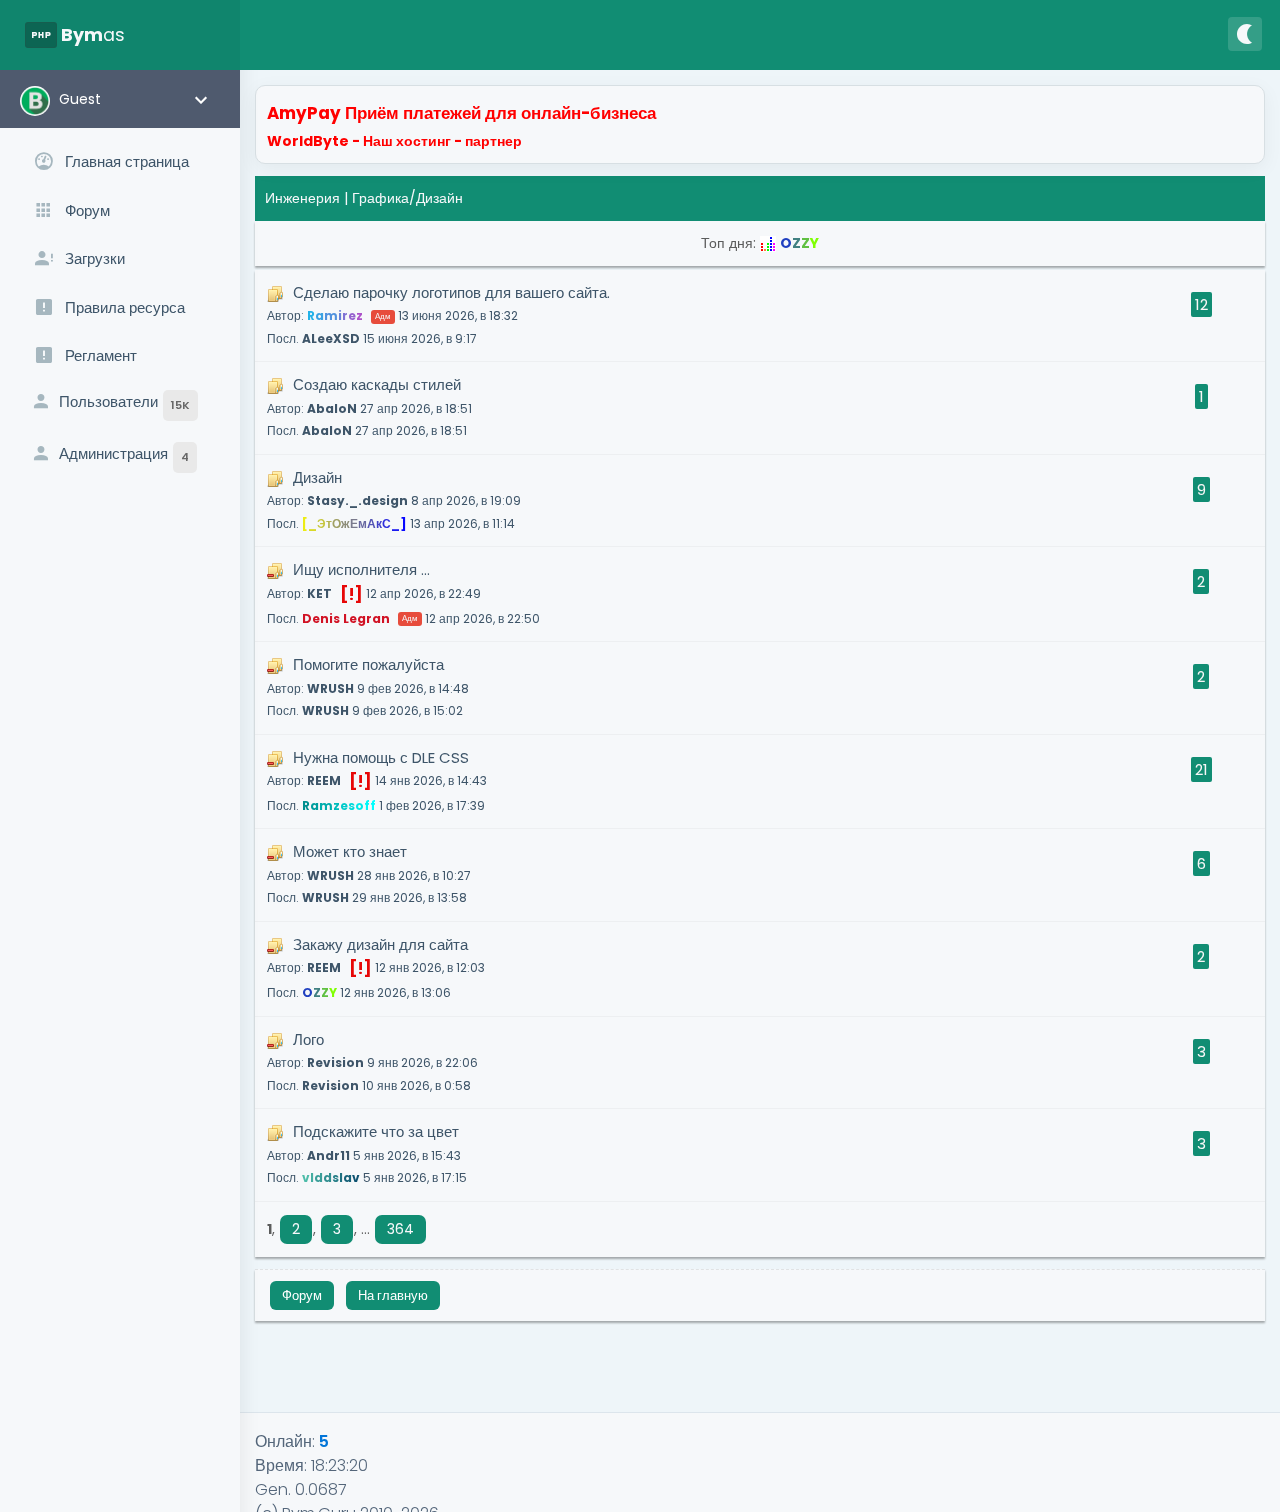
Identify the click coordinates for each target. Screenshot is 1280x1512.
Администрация (124, 454)
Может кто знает (369, 873)
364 (400, 1229)
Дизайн (394, 499)
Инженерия (302, 198)
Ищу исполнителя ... (403, 592)
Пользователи (124, 402)
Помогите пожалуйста (368, 686)
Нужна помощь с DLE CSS (377, 780)
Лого (372, 1061)
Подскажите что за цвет (367, 1153)
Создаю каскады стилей (369, 406)
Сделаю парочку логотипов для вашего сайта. (438, 314)
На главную (393, 1295)
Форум (302, 1295)
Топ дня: (760, 243)
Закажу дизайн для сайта (376, 967)
